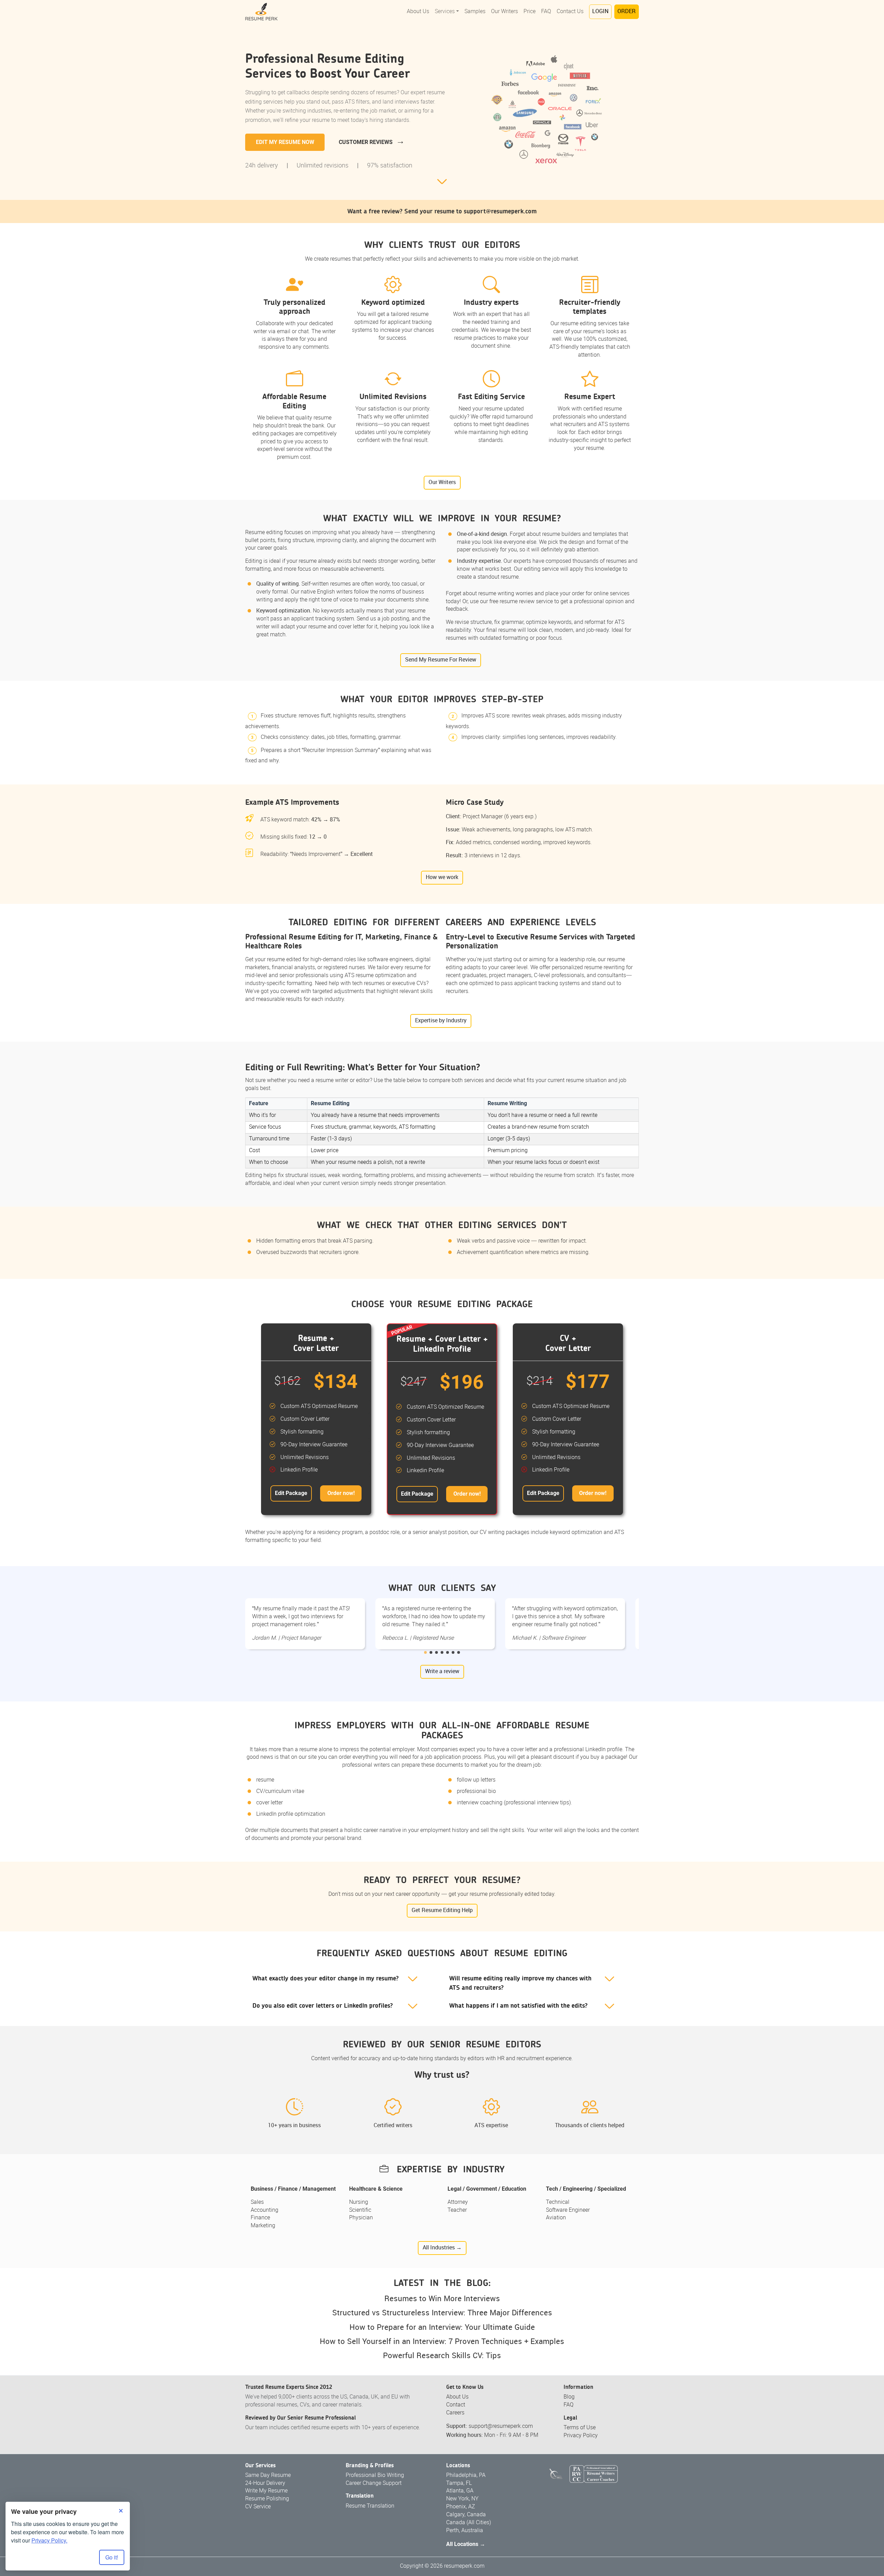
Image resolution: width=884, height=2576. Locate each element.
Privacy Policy (581, 2436)
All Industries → (442, 2248)
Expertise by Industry (441, 1021)
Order (627, 12)
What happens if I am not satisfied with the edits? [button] (518, 2006)
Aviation (556, 2218)
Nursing (359, 2202)
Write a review (442, 1672)
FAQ (546, 12)
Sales (257, 2202)
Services (445, 12)
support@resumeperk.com (500, 211)
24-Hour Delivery (265, 2483)
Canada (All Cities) (469, 2523)
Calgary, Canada (466, 2515)
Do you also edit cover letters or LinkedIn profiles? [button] (323, 2006)
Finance (260, 2218)
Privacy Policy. (49, 2540)
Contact (456, 2405)
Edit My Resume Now (285, 142)
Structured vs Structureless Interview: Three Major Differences (442, 2313)
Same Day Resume (268, 2475)
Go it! (112, 2557)
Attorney (458, 2202)
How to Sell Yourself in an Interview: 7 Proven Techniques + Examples (442, 2342)
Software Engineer (568, 2210)
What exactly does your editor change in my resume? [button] (326, 1979)
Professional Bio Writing (375, 2475)
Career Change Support (374, 2483)
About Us (418, 12)
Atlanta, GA (460, 2491)
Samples (475, 12)
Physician (361, 2218)
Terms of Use (580, 2428)
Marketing (263, 2226)
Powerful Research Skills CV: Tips (442, 2356)
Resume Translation (370, 2506)
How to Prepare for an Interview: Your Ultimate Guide (442, 2328)
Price (530, 12)
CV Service (258, 2507)
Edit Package (291, 1493)
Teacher (457, 2210)
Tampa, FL (459, 2483)
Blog (569, 2397)
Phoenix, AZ (461, 2507)
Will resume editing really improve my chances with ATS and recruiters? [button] (520, 1983)
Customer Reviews (366, 142)
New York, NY (462, 2499)
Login (600, 12)
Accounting (265, 2210)
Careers (455, 2413)
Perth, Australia (465, 2531)
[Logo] (261, 12)
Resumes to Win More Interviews (442, 2299)
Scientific (360, 2210)
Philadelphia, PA (466, 2475)
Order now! (341, 1493)
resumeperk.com (464, 2566)
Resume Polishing (267, 2499)
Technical (558, 2202)
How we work (442, 877)
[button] (425, 1652)
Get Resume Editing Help (442, 1911)
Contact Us (570, 12)
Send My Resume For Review (441, 660)
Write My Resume (266, 2491)
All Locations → (466, 2544)
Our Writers (505, 12)
